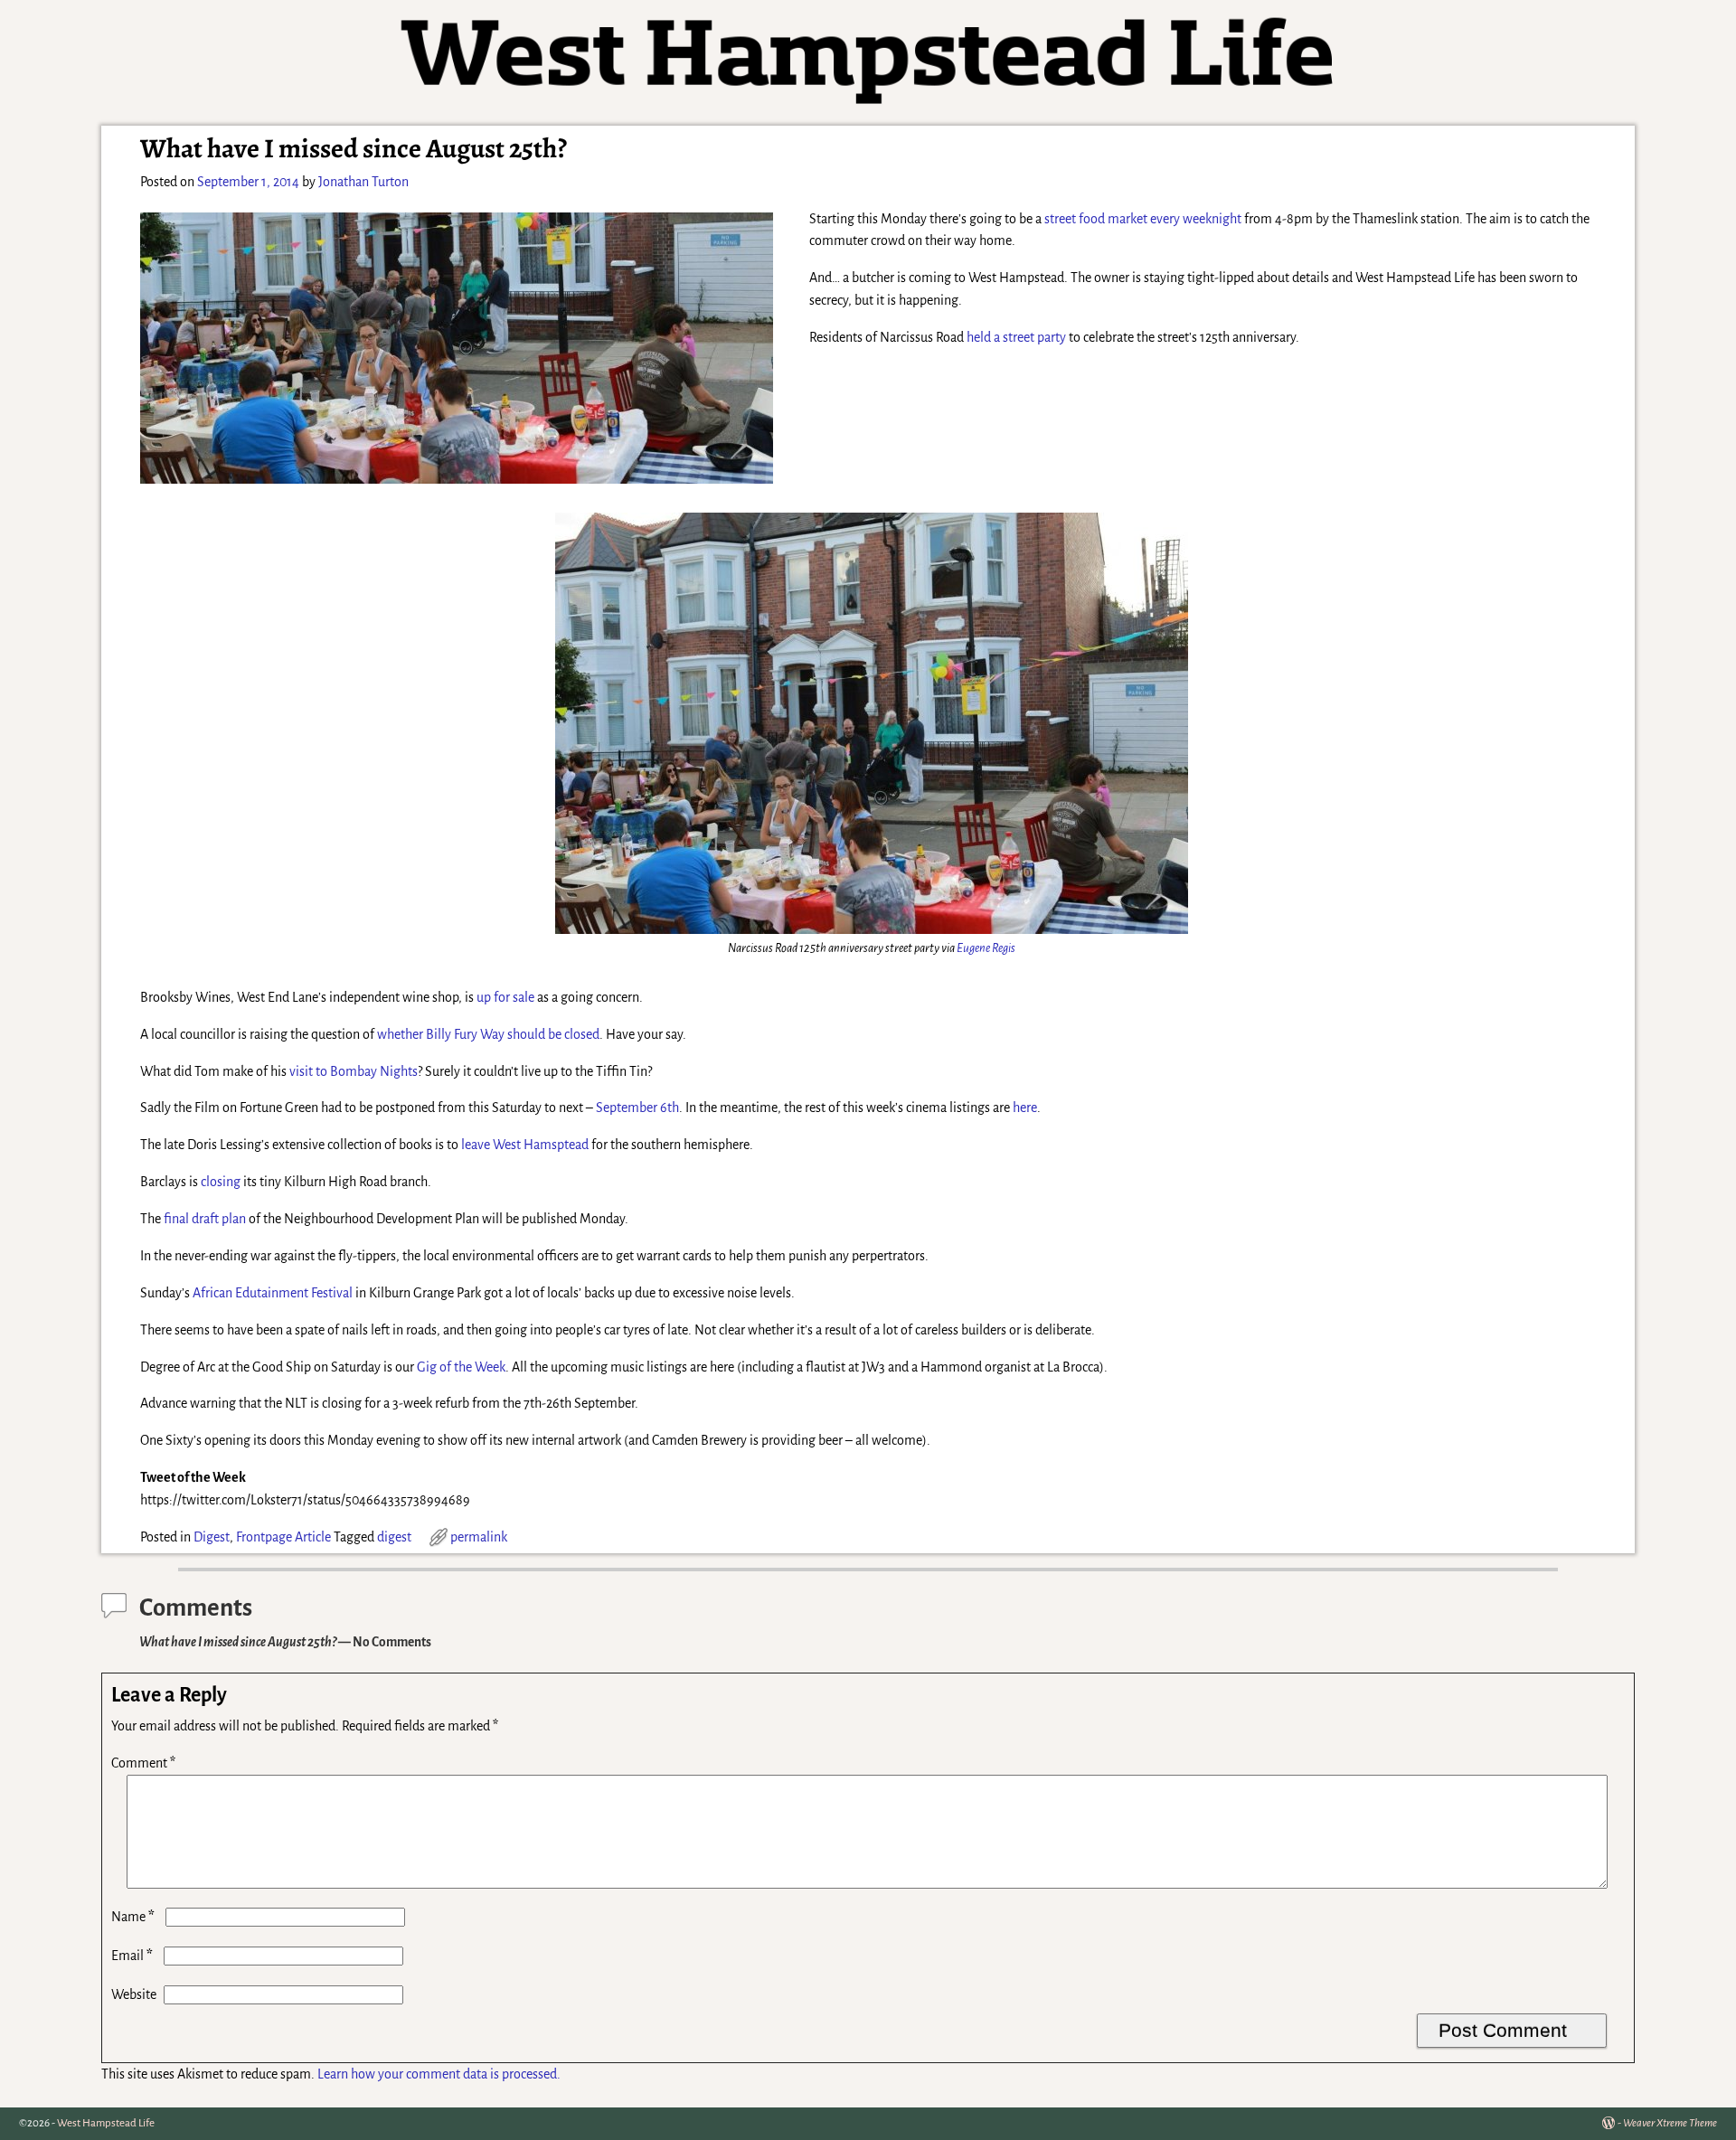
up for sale (505, 997)
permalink (479, 1537)
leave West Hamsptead (525, 1145)
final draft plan (205, 1219)
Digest (212, 1537)
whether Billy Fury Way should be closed (488, 1034)
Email (132, 1956)
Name (133, 1917)
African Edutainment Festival (273, 1293)
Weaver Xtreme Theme (1670, 2123)
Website (134, 1994)
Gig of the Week (461, 1367)
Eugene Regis (986, 948)
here (1025, 1108)
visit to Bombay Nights (354, 1071)
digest (394, 1537)
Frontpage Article (283, 1537)
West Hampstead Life (106, 2123)
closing (221, 1182)
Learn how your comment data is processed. (439, 2074)
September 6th (637, 1108)
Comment (143, 1763)
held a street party (1016, 337)
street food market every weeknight (1143, 219)
